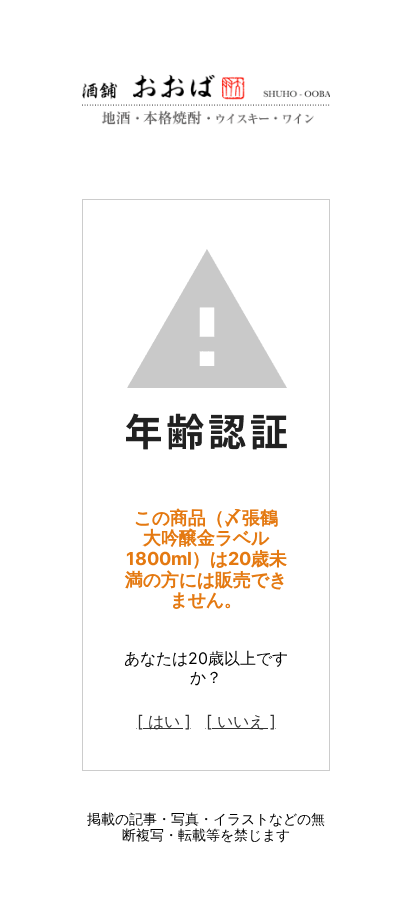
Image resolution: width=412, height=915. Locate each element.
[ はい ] (164, 721)
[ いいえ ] (241, 721)
